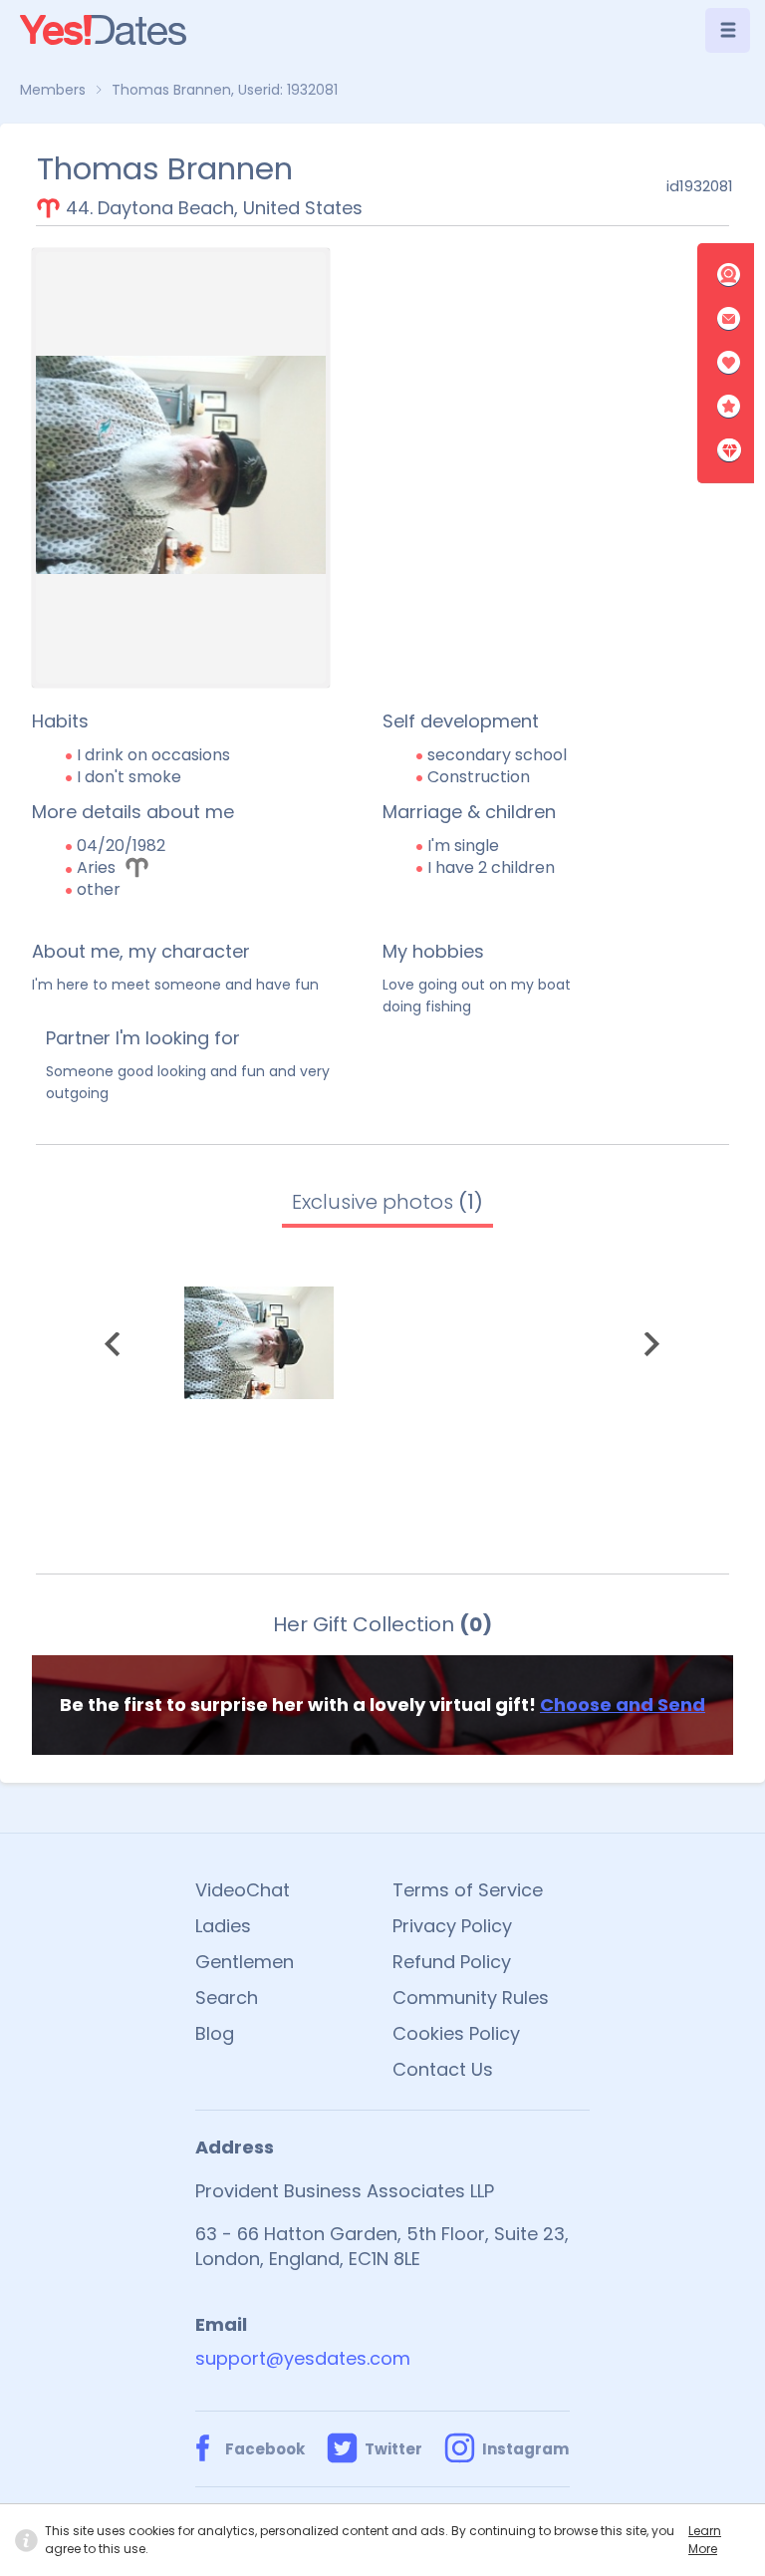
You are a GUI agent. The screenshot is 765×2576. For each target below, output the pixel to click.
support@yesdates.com (303, 2358)
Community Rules (471, 1998)
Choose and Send (623, 1705)
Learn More (705, 2540)
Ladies (223, 1926)
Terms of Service (468, 1890)
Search (227, 1998)
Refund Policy (452, 1962)
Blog (215, 2033)
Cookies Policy (456, 2033)
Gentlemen (245, 1962)
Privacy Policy (452, 1926)
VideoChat (243, 1890)
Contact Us (443, 2069)
